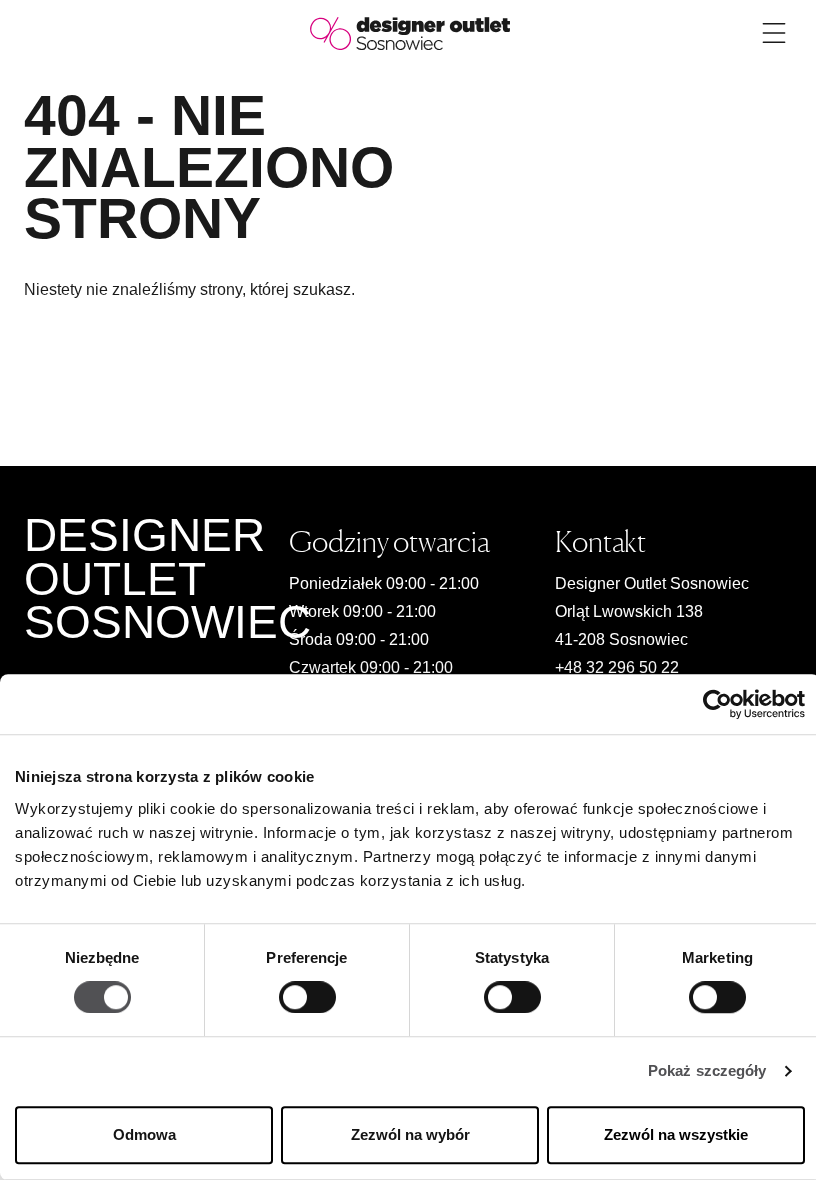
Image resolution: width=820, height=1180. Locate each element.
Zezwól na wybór (410, 1134)
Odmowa (144, 1134)
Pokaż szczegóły (707, 1071)
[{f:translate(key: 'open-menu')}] (774, 33)
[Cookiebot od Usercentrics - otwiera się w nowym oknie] (717, 704)
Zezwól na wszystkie (676, 1134)
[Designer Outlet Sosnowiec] (410, 32)
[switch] (307, 998)
